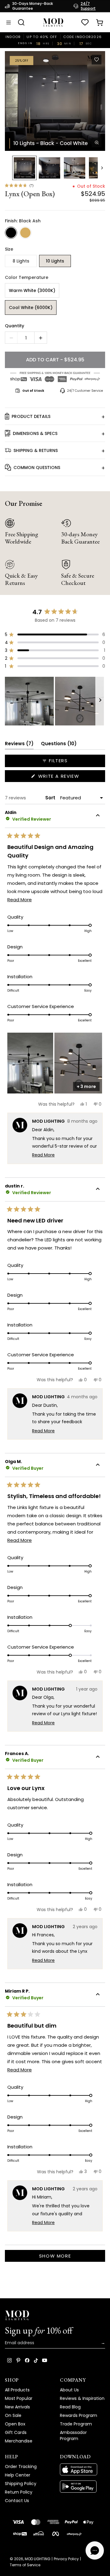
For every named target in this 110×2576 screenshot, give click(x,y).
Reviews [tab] (19, 745)
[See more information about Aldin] (98, 816)
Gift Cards (16, 2432)
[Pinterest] (18, 2360)
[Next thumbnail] (102, 168)
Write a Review (70, 777)
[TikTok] (36, 2360)
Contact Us (17, 2501)
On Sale (13, 2415)
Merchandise (19, 2441)
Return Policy (19, 2492)
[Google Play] (82, 2487)
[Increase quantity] (41, 338)
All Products (17, 2390)
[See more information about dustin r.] (98, 1190)
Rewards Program (79, 2415)
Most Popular (19, 2398)
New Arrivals (17, 2407)
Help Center (18, 2475)
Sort (51, 798)
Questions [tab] (59, 745)
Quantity (15, 326)
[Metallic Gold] (25, 233)
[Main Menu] (9, 23)
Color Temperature (27, 277)
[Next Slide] (100, 701)
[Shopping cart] (100, 23)
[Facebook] (27, 2360)
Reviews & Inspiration (82, 2398)
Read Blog (70, 2407)
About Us (69, 2390)
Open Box (15, 2424)
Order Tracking (21, 2466)
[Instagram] (9, 2360)
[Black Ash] (11, 233)
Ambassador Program (73, 2435)
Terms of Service (25, 2565)
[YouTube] (45, 2360)
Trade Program (76, 2424)
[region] (55, 701)
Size (9, 249)
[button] (55, 101)
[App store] (82, 2470)
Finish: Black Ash (23, 221)
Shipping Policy (21, 2484)
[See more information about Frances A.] (98, 1757)
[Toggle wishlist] (97, 60)
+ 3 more (86, 1086)
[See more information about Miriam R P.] (98, 1995)
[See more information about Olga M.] (98, 1465)
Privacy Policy (66, 2559)
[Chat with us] (95, 2550)
